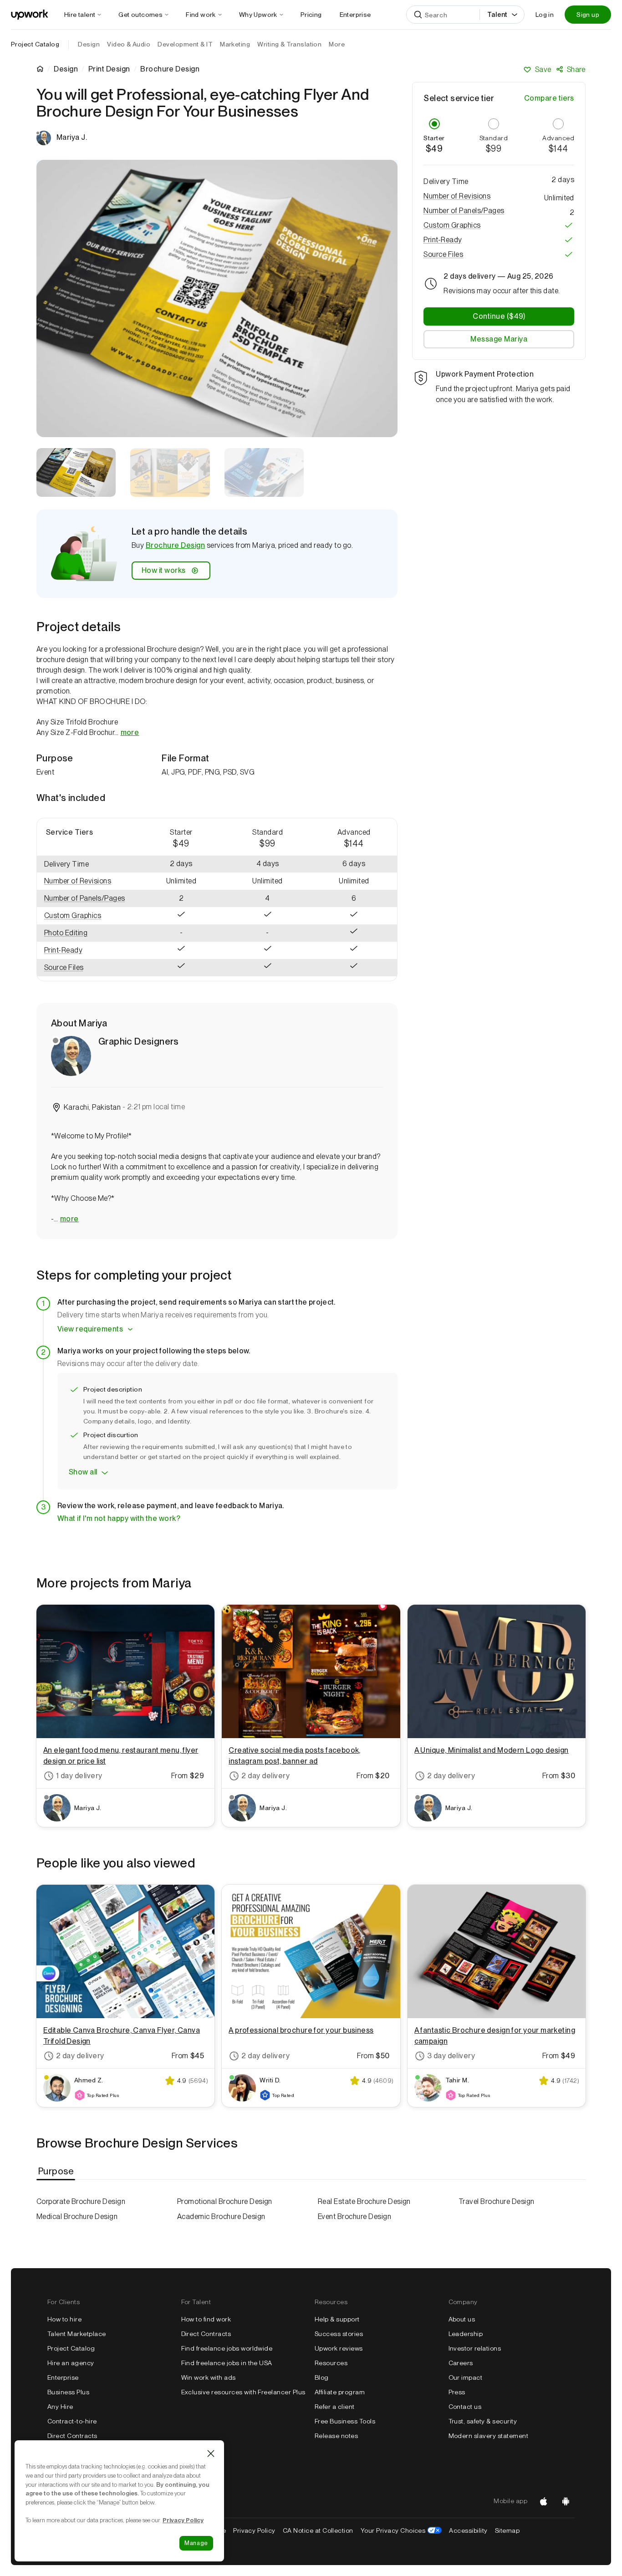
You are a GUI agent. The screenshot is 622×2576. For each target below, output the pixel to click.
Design (66, 69)
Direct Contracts (72, 2436)
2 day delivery (265, 1776)
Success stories (339, 2334)
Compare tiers (549, 98)
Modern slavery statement (489, 2436)
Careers (461, 2363)
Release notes (336, 2436)
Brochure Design (175, 545)
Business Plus (68, 2392)
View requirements (90, 1329)
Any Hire (60, 2407)
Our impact (466, 2377)
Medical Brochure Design (77, 2216)
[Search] (418, 15)
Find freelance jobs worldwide (227, 2348)
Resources (331, 2363)
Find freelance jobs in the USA (227, 2363)
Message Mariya (499, 339)
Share (576, 69)
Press (457, 2392)
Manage (196, 2543)
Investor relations (475, 2348)
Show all (83, 1472)
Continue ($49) (499, 316)
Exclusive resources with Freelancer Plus (243, 2392)
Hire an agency (71, 2363)
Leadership (466, 2334)
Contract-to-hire (72, 2421)
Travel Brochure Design (497, 2201)
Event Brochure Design (354, 2216)
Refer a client (335, 2407)
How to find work (206, 2319)
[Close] (211, 2454)
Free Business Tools (345, 2421)
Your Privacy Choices (401, 2530)
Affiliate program (340, 2392)
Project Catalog (35, 44)
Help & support (337, 2319)
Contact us (465, 2407)
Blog (322, 2377)
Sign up (588, 15)
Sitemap (507, 2530)
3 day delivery (451, 2056)
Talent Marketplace (77, 2334)
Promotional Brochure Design (225, 2201)
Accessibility (468, 2530)
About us (462, 2319)
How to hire (64, 2319)
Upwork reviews (339, 2348)
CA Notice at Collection (318, 2530)
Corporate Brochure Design (81, 2201)
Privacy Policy (254, 2530)
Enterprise (63, 2377)
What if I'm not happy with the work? (119, 1518)
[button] (87, 881)
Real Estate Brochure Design (364, 2201)
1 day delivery (79, 1776)
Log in (545, 15)
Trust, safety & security (483, 2421)
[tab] (57, 2171)
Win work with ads (209, 2377)
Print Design (109, 69)
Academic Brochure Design (221, 2216)
